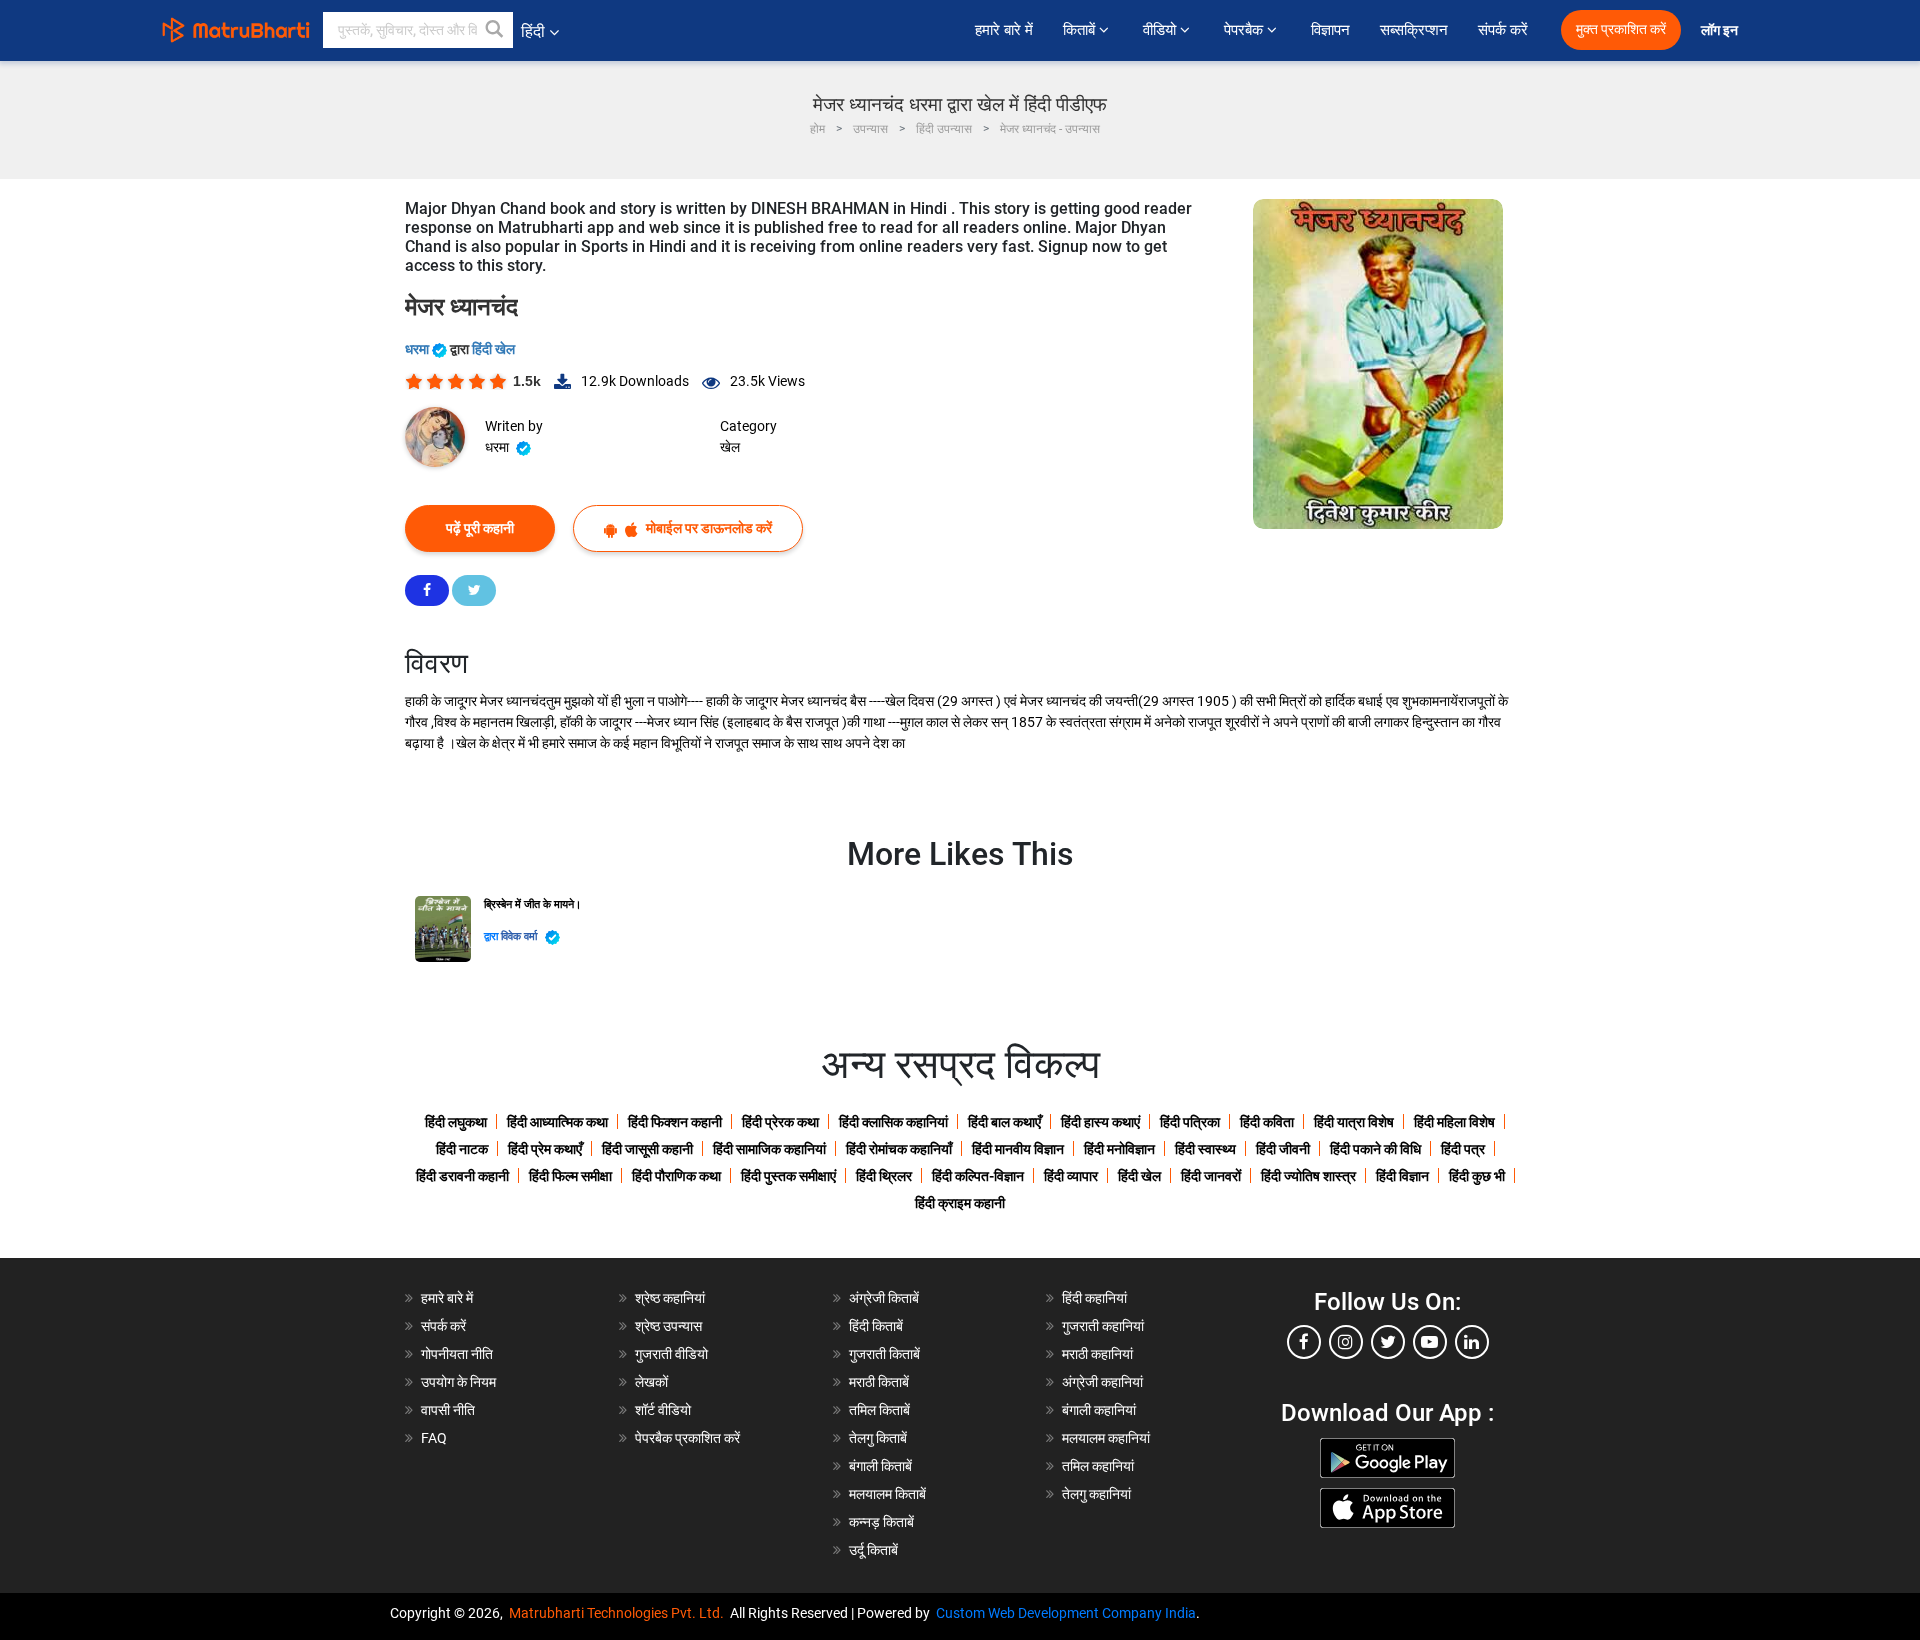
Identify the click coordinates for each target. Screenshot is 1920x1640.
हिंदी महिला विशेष (1454, 1122)
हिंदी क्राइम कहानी (960, 1203)
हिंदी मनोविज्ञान (1119, 1149)
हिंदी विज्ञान (1402, 1176)
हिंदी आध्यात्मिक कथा (557, 1122)
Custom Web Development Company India (1066, 1613)
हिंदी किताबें (876, 1326)
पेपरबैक (1245, 30)
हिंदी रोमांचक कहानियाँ (899, 1149)
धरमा (418, 349)
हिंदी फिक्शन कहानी (675, 1122)
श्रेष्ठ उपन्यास (668, 1326)
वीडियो (1161, 30)
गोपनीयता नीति (457, 1354)
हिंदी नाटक (462, 1149)
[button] (495, 30)
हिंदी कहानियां (1094, 1298)
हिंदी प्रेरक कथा (780, 1122)
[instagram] (1346, 1342)
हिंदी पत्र (1463, 1149)
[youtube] (1430, 1342)
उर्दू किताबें (873, 1550)
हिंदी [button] (533, 31)
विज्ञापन (1330, 30)
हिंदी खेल (493, 349)
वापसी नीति (448, 1410)
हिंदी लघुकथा (456, 1122)
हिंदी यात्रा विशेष (1354, 1122)
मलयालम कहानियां (1106, 1438)
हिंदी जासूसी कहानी (647, 1149)
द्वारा (492, 936)
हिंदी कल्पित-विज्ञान (978, 1176)
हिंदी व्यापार (1071, 1176)
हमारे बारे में (1004, 30)
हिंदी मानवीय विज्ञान (1018, 1149)
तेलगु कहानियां (1096, 1494)
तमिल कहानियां (1098, 1466)
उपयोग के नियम (458, 1382)
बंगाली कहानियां (1099, 1410)
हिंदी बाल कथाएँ (1004, 1122)
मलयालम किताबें (887, 1494)
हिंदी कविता (1267, 1122)
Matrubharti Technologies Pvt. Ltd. (619, 1613)
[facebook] (1304, 1342)
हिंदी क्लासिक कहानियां (893, 1122)
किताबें (1081, 30)
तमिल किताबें (879, 1410)
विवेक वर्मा (520, 936)
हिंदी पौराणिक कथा (676, 1176)
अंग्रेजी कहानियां (1102, 1382)
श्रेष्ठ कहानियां (670, 1298)
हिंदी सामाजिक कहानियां (769, 1149)
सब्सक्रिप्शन (1414, 30)
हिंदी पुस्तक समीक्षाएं (788, 1176)
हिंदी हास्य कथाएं (1100, 1122)
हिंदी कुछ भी (1477, 1176)
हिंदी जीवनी (1283, 1149)
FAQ (434, 1438)
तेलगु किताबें (878, 1438)
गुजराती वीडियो (671, 1354)
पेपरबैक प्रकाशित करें (687, 1438)
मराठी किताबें (879, 1382)
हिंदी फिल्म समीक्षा (570, 1176)
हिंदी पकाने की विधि (1375, 1149)
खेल (730, 447)
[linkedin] (1472, 1342)
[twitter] (1388, 1342)
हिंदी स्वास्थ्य (1205, 1149)
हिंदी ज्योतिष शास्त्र (1308, 1176)
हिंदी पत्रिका (1190, 1122)
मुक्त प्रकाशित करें (1621, 29)
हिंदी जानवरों (1211, 1176)
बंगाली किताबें (880, 1466)
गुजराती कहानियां (1103, 1326)
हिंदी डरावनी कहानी (462, 1176)
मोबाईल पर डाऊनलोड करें (707, 528)
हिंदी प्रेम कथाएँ (545, 1149)
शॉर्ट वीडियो (663, 1410)
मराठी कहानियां (1097, 1354)
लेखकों (651, 1382)
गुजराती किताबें (884, 1354)
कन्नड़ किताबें (881, 1522)
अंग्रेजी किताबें (884, 1298)
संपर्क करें (1503, 30)
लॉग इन (1721, 30)
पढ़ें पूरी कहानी (480, 528)
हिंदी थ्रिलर (884, 1176)
